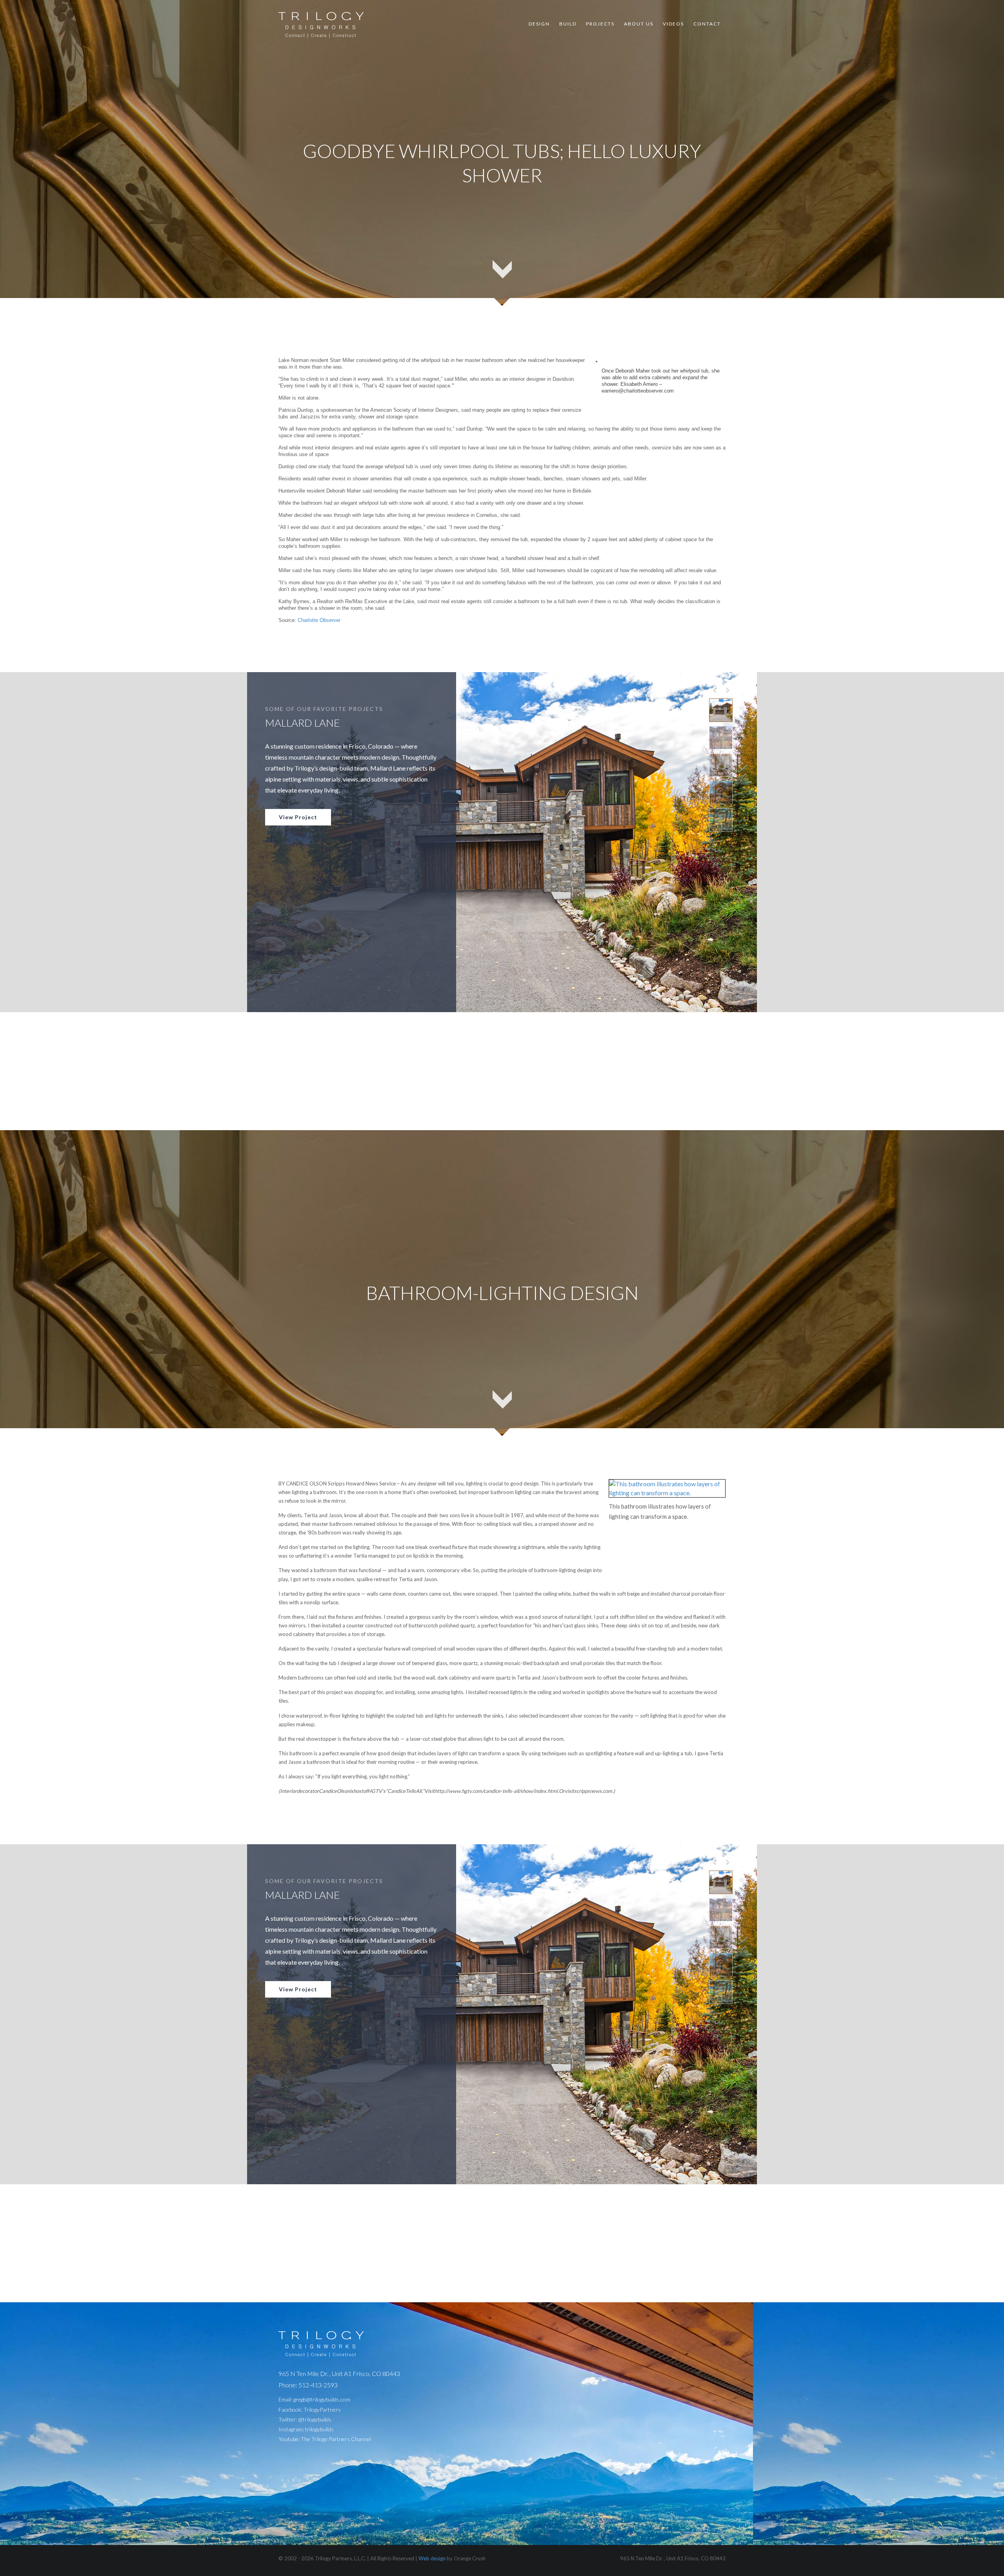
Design (539, 24)
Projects (600, 24)
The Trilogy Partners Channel (336, 2439)
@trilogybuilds (315, 2419)
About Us (639, 24)
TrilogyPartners (322, 2410)
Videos (673, 24)
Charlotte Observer (319, 620)
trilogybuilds (319, 2429)
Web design (432, 2558)
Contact (707, 24)
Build (568, 24)
